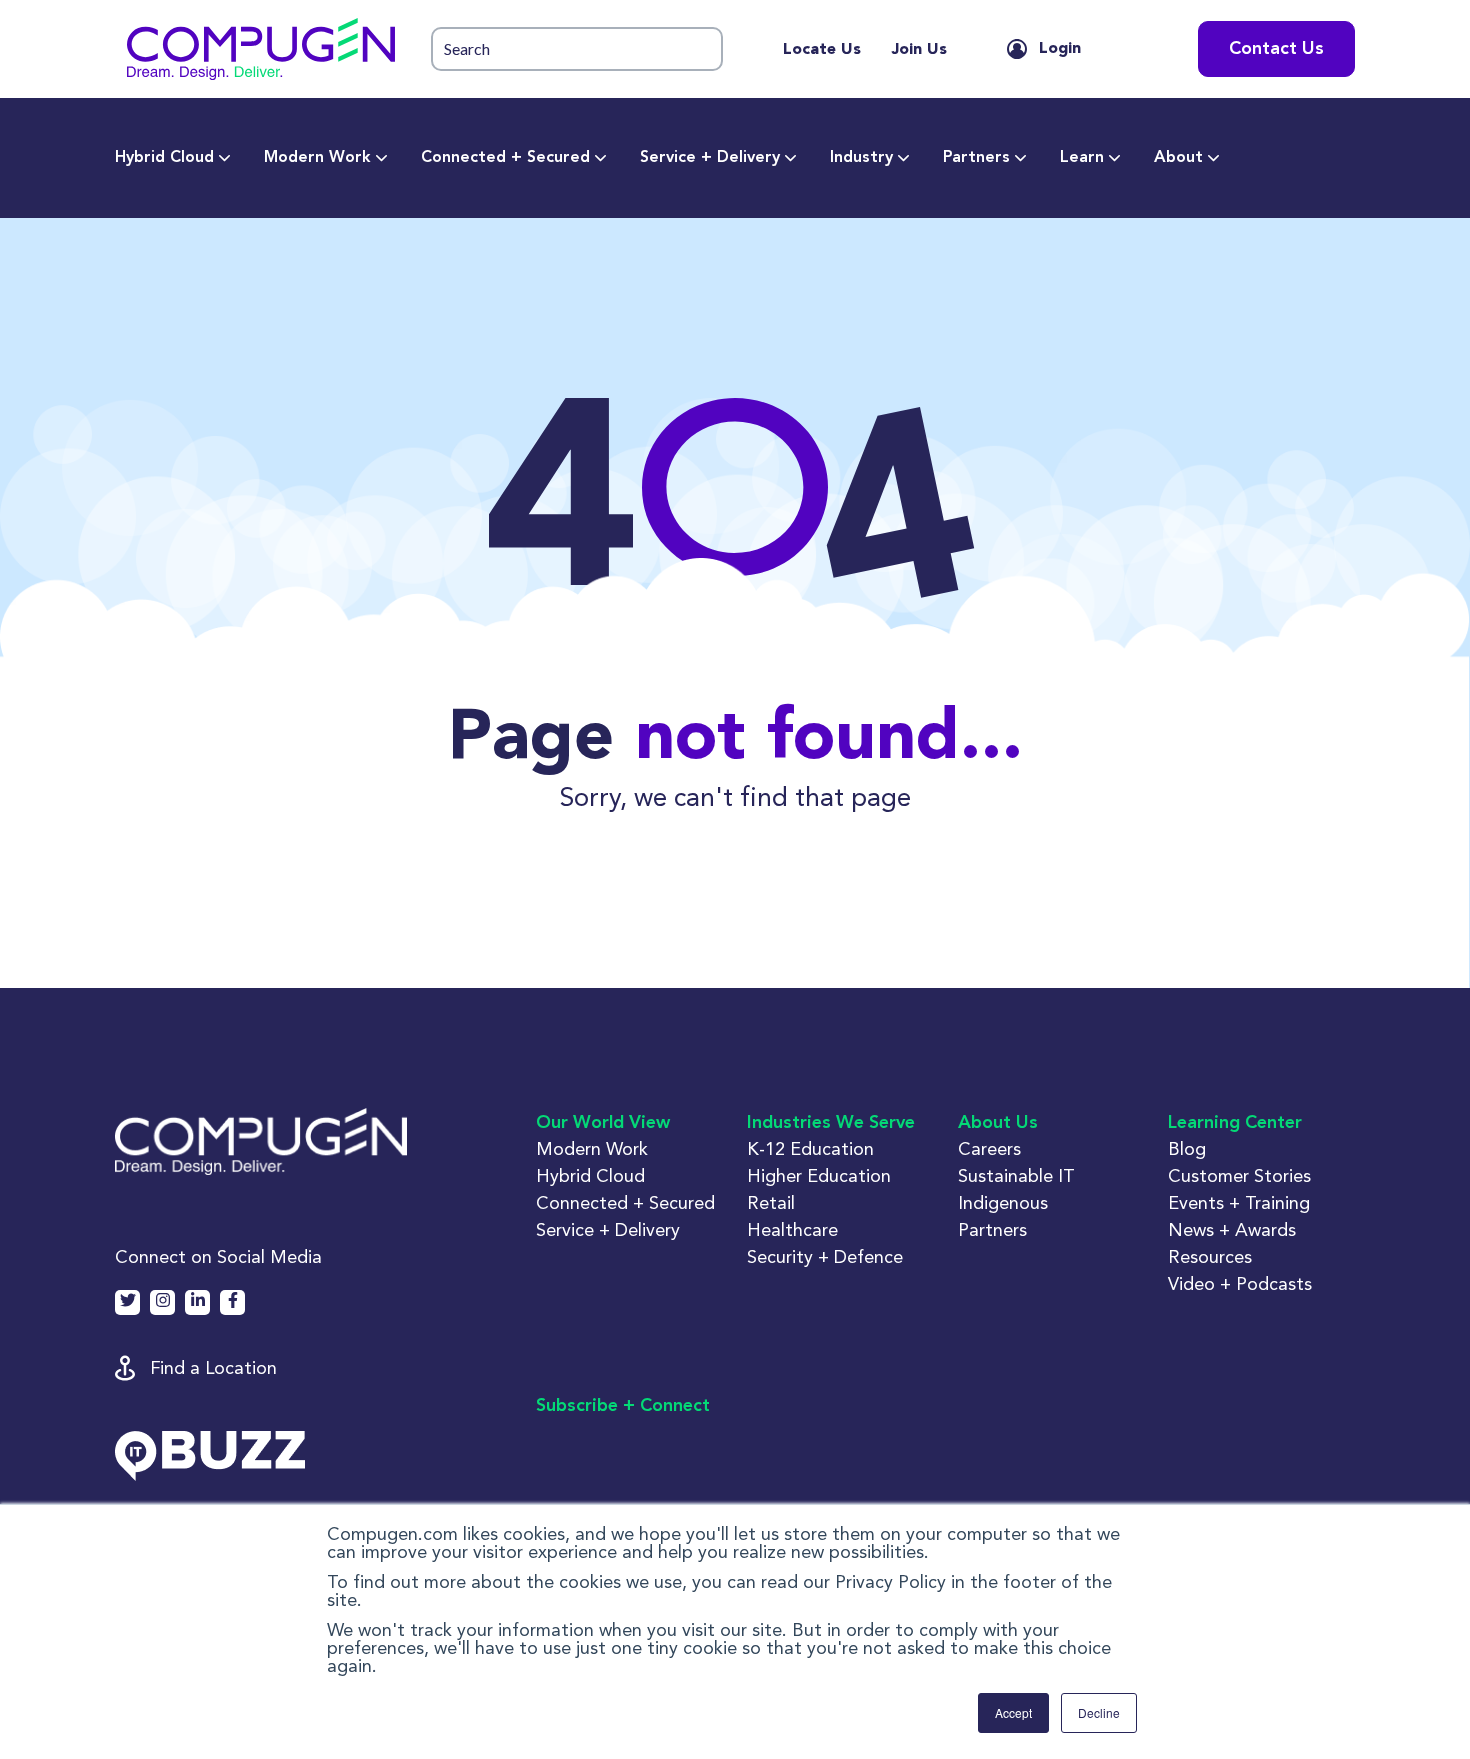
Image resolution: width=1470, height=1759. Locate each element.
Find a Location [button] (213, 1367)
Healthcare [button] (792, 1229)
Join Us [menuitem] (919, 50)
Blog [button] (1187, 1148)
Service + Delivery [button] (608, 1229)
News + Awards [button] (1232, 1229)
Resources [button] (1210, 1256)
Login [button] (1060, 49)
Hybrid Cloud (164, 158)
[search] (577, 49)
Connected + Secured (505, 158)
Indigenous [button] (1003, 1202)
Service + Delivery (710, 158)
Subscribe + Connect (623, 1406)
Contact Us (1276, 49)
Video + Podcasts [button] (1240, 1283)
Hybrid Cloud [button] (590, 1175)
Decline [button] (1099, 1712)
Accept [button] (1013, 1712)
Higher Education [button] (819, 1175)
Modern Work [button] (592, 1148)
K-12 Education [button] (810, 1148)
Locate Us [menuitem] (822, 50)
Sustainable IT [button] (1016, 1175)
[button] (261, 49)
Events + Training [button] (1239, 1202)
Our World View (603, 1123)
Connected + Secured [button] (625, 1202)
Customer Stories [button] (1239, 1175)
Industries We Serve (831, 1123)
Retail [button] (771, 1202)
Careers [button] (989, 1148)
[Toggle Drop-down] (225, 158)
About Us (998, 1123)
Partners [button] (992, 1229)
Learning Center (1235, 1123)
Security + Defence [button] (825, 1256)
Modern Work (317, 158)
